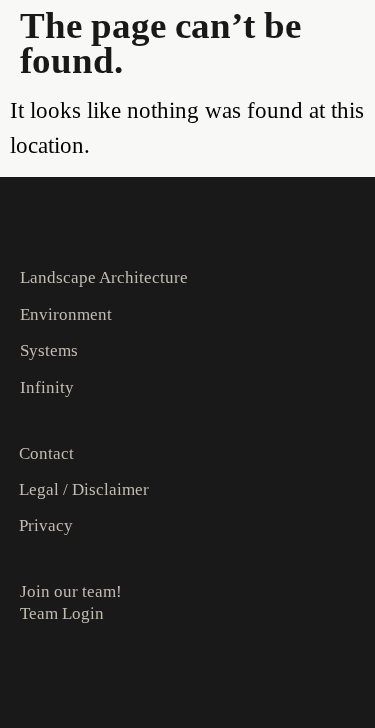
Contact (46, 453)
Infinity (47, 387)
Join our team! (71, 591)
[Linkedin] (67, 679)
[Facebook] (105, 679)
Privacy (46, 525)
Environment (66, 314)
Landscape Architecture (104, 277)
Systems (49, 350)
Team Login (62, 613)
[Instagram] (29, 679)
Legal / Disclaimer (84, 489)
